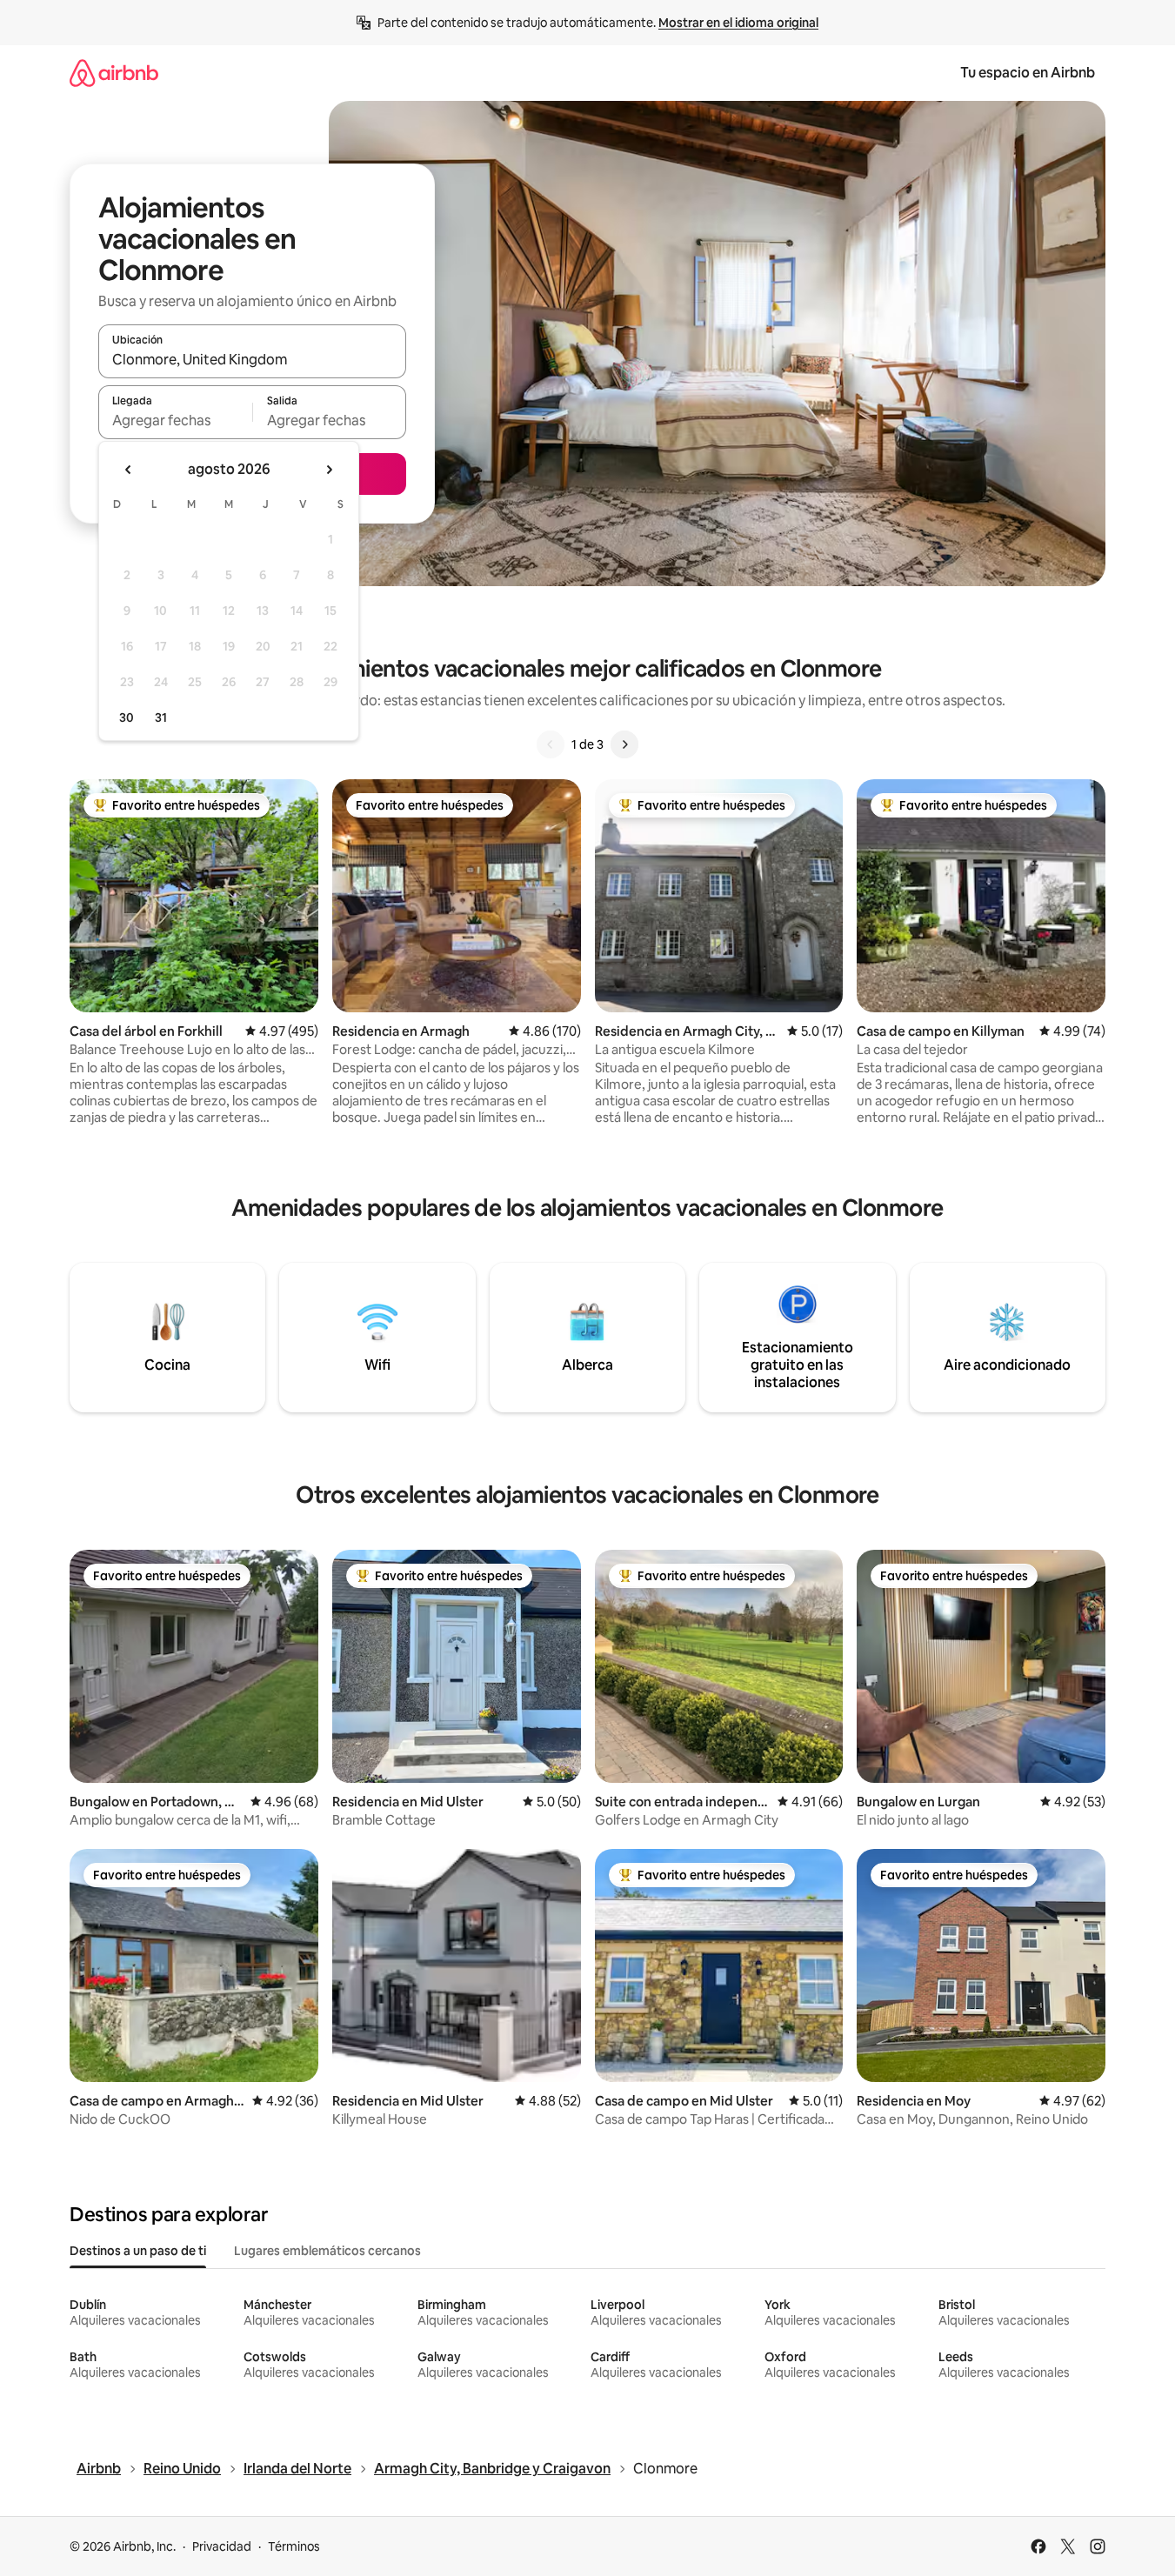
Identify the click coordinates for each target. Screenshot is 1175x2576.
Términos (294, 2546)
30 (127, 717)
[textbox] (175, 420)
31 (161, 717)
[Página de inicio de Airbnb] (114, 73)
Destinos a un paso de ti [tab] (138, 2251)
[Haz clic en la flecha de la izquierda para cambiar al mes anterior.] (129, 470)
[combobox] (252, 359)
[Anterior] (551, 744)
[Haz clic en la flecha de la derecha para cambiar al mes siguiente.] (329, 470)
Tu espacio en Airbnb (1028, 73)
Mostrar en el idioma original (738, 23)
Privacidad (222, 2546)
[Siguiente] (624, 744)
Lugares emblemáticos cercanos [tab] (327, 2251)
